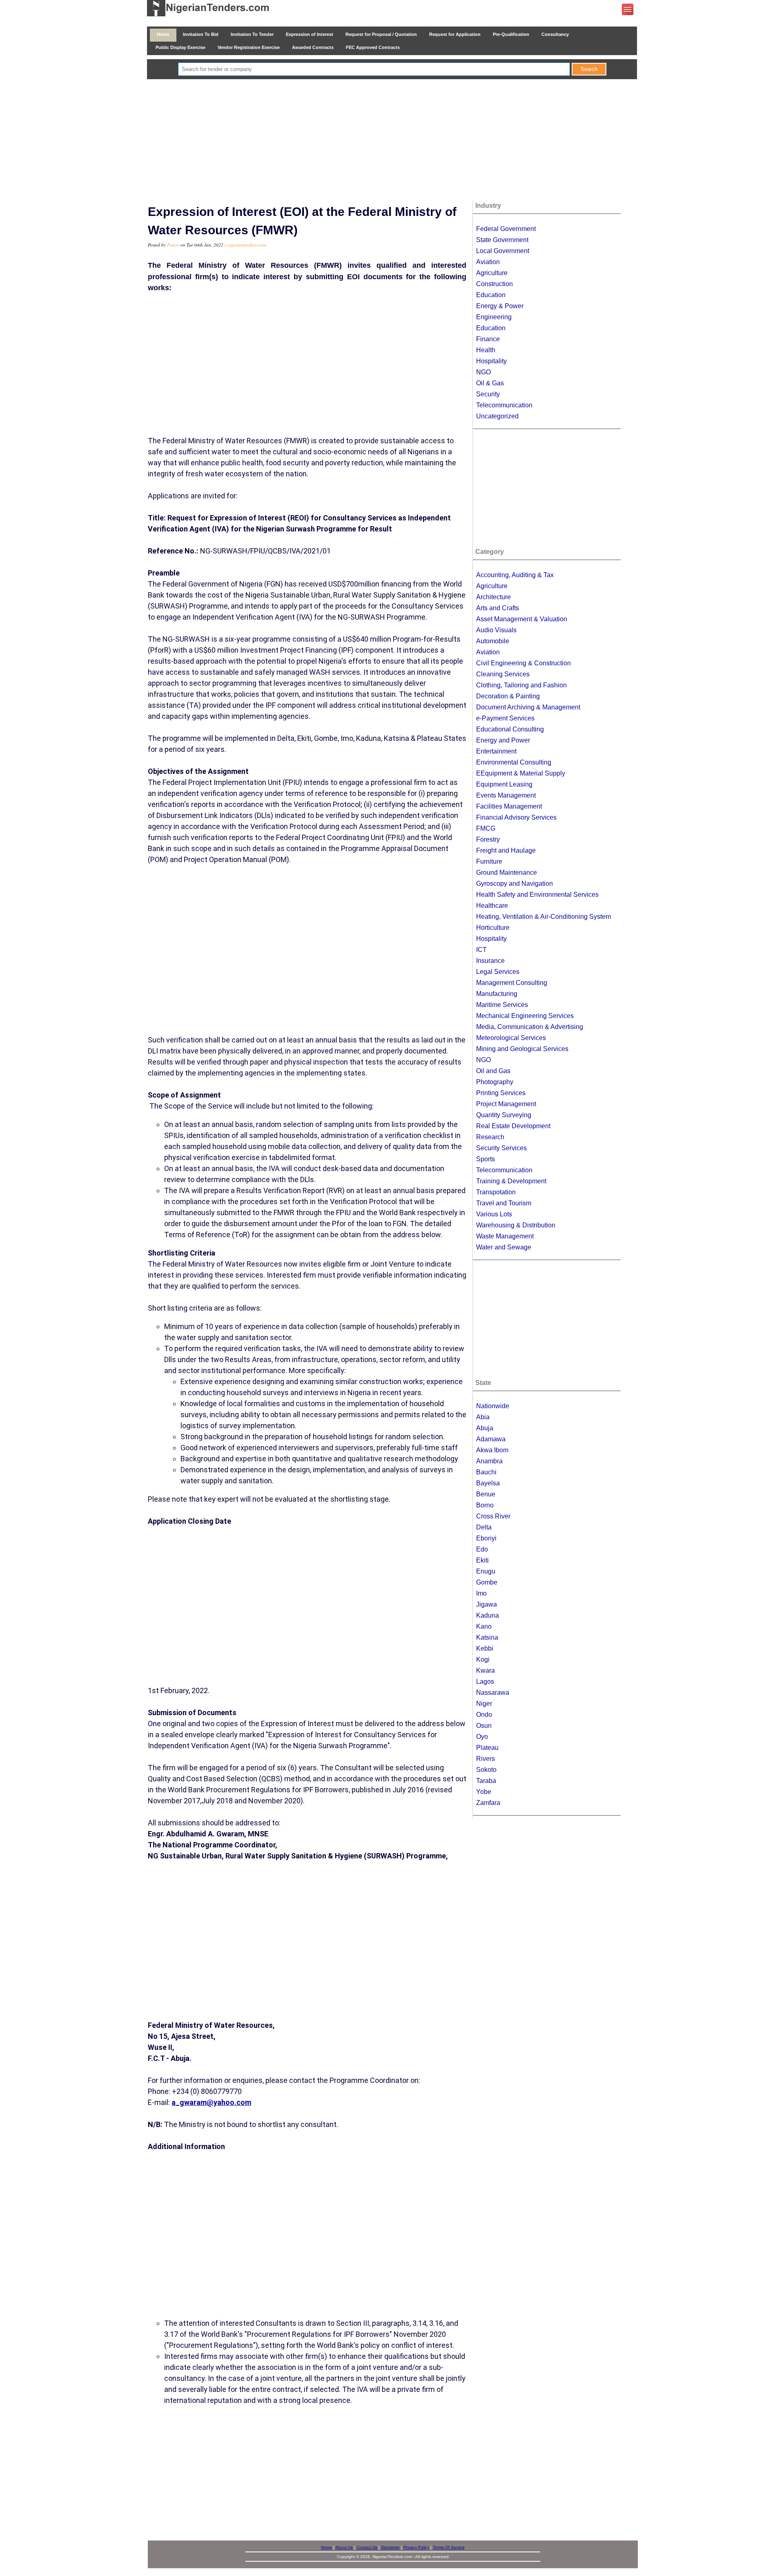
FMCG (486, 828)
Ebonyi (486, 1538)
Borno (485, 1505)
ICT (481, 950)
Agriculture (492, 273)
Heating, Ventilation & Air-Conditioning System (543, 917)
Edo (482, 1549)
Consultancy (555, 34)
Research (490, 1137)
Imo (481, 1593)
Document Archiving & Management (528, 707)
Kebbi (485, 1648)
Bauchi (486, 1472)
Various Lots (494, 1214)
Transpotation (496, 1192)
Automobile (493, 641)
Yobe (484, 1792)
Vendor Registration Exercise (249, 47)
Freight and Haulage (506, 850)
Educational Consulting (510, 729)
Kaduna (488, 1615)
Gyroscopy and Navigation (514, 883)
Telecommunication (504, 405)
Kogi (483, 1659)
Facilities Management (509, 806)
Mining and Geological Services (522, 1049)
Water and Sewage (504, 1247)
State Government (502, 240)
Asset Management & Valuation (522, 619)
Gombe (487, 1582)
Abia (483, 1417)
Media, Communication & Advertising (530, 1027)
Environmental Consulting (514, 762)
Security (488, 394)
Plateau (487, 1748)
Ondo (484, 1715)
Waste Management (505, 1236)
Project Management (506, 1104)
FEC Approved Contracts (373, 47)
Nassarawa (493, 1693)
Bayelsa (488, 1483)
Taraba (486, 1781)
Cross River (493, 1516)
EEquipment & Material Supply (521, 773)
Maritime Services (502, 1005)
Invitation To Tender (252, 34)
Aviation (488, 262)
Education (491, 295)
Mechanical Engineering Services (525, 1016)
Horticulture (493, 928)
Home (163, 34)
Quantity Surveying (504, 1115)
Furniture (489, 861)
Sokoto (486, 1770)
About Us (344, 2547)
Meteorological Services (511, 1038)
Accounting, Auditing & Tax (515, 575)
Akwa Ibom (492, 1450)
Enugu (486, 1571)
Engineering (494, 317)
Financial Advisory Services (516, 817)
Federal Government (506, 229)
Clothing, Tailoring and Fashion (521, 685)
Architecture (493, 597)
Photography (495, 1082)
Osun (484, 1726)
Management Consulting (512, 983)
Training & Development (511, 1181)
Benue (486, 1494)
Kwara (486, 1670)
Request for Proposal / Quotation (381, 34)
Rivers (486, 1759)
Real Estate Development (513, 1126)
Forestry (488, 839)
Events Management (506, 795)
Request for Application (455, 34)
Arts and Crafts (498, 608)
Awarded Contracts (313, 47)
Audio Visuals (496, 630)
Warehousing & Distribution (516, 1225)
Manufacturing (497, 994)
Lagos (485, 1681)
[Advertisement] (392, 140)
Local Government (503, 251)
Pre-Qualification (511, 34)
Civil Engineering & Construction (523, 663)
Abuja (485, 1428)
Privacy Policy (416, 2547)
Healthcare (492, 906)
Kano (484, 1626)
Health (486, 350)
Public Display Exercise (180, 47)
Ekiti (482, 1560)
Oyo (482, 1737)
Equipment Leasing (504, 784)
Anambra (489, 1461)
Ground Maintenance (507, 872)
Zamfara (488, 1803)
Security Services (501, 1148)
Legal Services (498, 972)
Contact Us (367, 2547)
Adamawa (491, 1439)
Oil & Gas (490, 383)
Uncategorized (497, 416)
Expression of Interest (310, 34)
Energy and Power (503, 740)
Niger (484, 1704)
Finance (488, 339)
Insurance (490, 961)
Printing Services (501, 1093)
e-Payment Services (505, 718)
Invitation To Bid (201, 34)
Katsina (487, 1637)
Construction (494, 284)
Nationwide (493, 1406)
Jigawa (487, 1604)
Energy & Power (500, 306)
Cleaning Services (503, 674)
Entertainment (496, 751)
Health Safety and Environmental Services (537, 895)
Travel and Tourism (504, 1203)
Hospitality (491, 361)
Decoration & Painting (508, 696)
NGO (483, 372)
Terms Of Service (449, 2547)
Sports (486, 1159)
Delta (484, 1527)
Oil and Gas (493, 1071)
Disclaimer (390, 2547)
